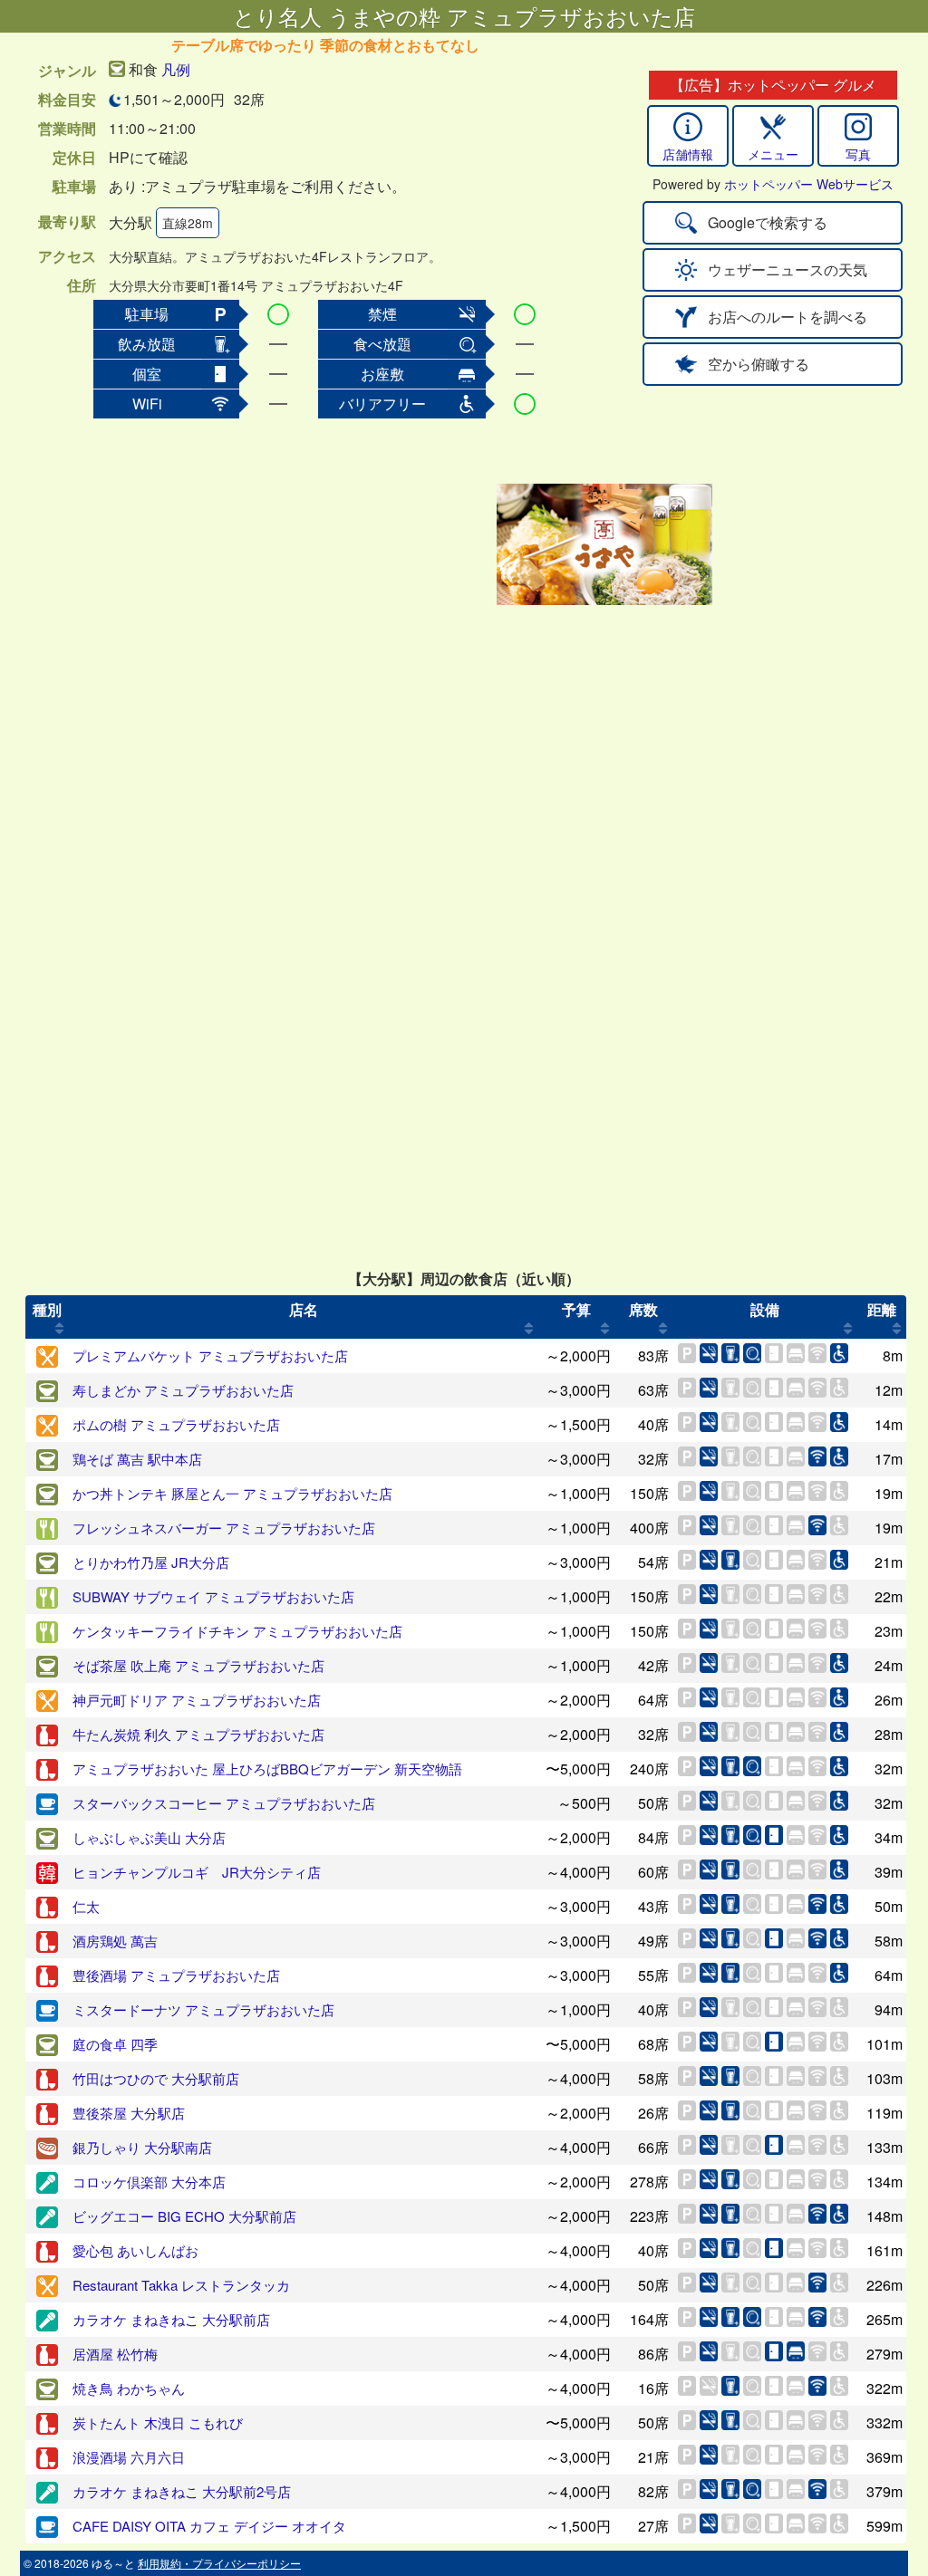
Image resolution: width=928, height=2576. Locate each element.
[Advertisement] (348, 544)
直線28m (188, 223)
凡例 (176, 69)
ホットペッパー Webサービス (809, 184)
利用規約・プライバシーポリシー (219, 2563)
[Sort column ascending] (59, 1328)
